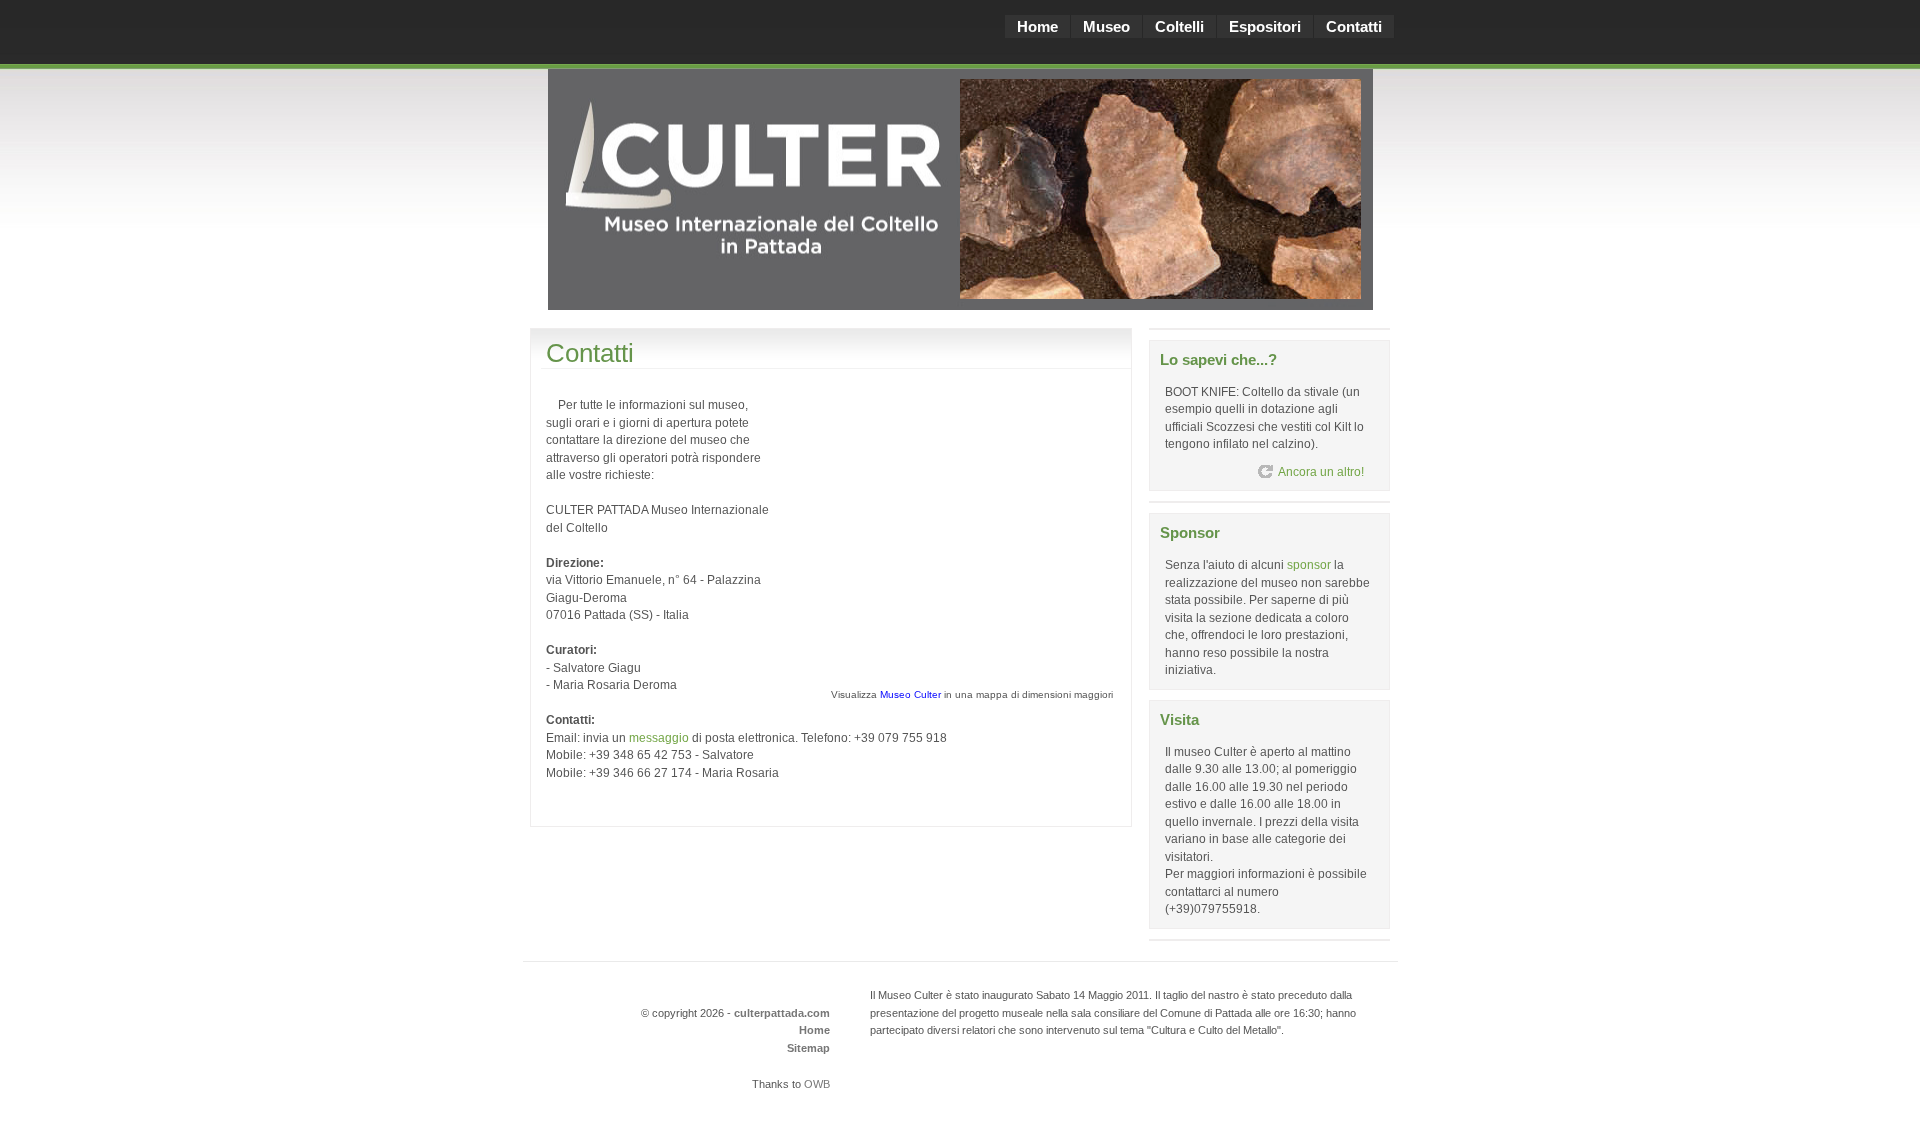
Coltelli (1179, 26)
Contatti (1354, 26)
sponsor (1309, 564)
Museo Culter (910, 694)
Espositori (1265, 26)
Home (1037, 26)
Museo (1106, 26)
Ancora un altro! (1321, 471)
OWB (817, 1084)
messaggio (659, 737)
